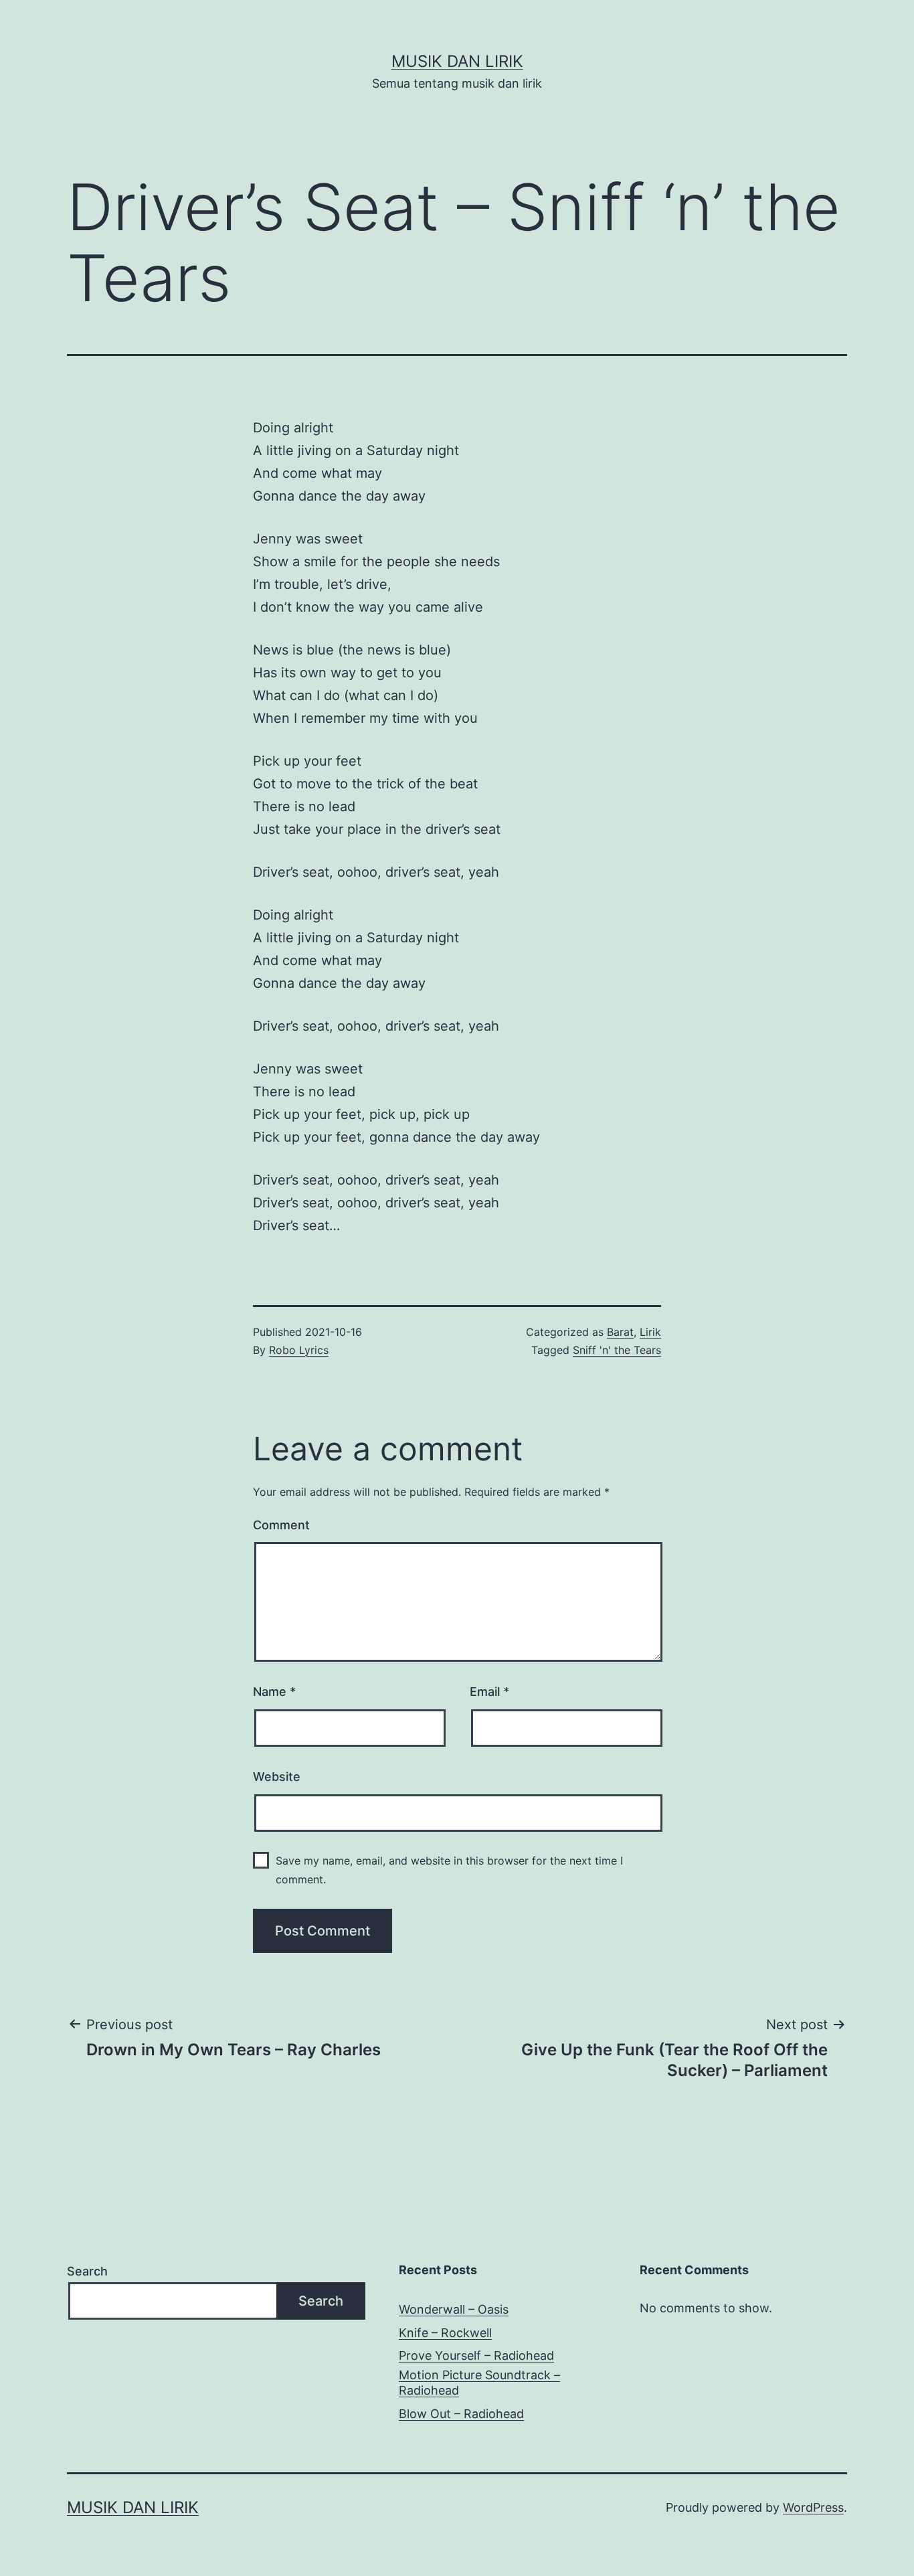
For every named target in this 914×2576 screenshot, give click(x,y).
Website (277, 1777)
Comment (281, 1525)
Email (489, 1692)
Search (87, 2271)
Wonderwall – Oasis (454, 2309)
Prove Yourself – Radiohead (476, 2355)
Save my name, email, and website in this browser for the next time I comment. (449, 1870)
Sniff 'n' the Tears (617, 1350)
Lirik (650, 1332)
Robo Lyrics (299, 1350)
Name (274, 1692)
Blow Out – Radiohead (461, 2414)
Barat (620, 1332)
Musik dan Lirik (457, 61)
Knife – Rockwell (445, 2333)
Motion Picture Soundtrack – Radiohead (479, 2383)
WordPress (813, 2507)
